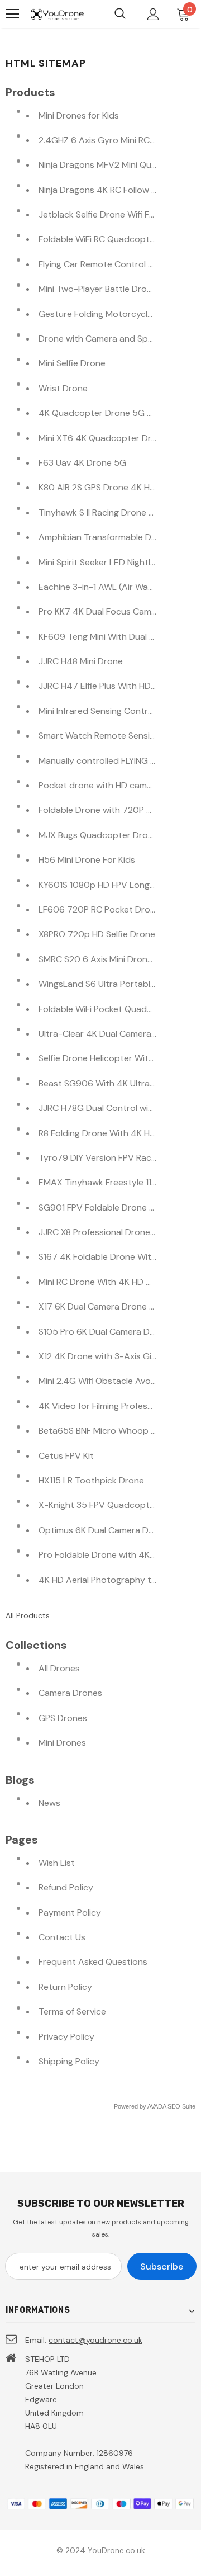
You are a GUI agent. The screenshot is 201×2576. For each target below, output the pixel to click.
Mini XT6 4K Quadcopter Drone (103, 438)
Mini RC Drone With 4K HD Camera (108, 1282)
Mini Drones (62, 1743)
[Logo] (57, 14)
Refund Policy (66, 1887)
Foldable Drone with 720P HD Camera (115, 810)
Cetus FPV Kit (66, 1456)
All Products (28, 1615)
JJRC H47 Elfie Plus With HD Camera (112, 686)
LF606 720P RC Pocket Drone (99, 909)
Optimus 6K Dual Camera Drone (103, 1530)
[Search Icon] (120, 14)
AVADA (157, 2106)
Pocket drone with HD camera (99, 785)
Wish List (57, 1863)
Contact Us (62, 1937)
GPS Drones (63, 1718)
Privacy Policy (66, 2037)
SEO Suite (181, 2106)
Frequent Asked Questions (93, 1962)
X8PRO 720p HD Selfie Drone (97, 934)
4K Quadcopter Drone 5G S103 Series (116, 413)
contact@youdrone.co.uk (95, 2340)
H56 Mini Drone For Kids (87, 860)
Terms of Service (72, 2012)
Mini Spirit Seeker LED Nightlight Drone (116, 562)
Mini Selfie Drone (72, 363)
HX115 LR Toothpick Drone (91, 1480)
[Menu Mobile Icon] (12, 14)
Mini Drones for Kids (79, 115)
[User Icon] (153, 14)
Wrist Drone (63, 388)
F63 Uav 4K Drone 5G (82, 463)
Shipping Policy (69, 2061)
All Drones (59, 1668)
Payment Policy (70, 1913)
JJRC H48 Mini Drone (81, 661)
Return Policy (65, 1987)
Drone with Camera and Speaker (104, 339)
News (49, 1803)
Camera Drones (70, 1693)
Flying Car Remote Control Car (100, 264)
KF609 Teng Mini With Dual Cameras (112, 637)
